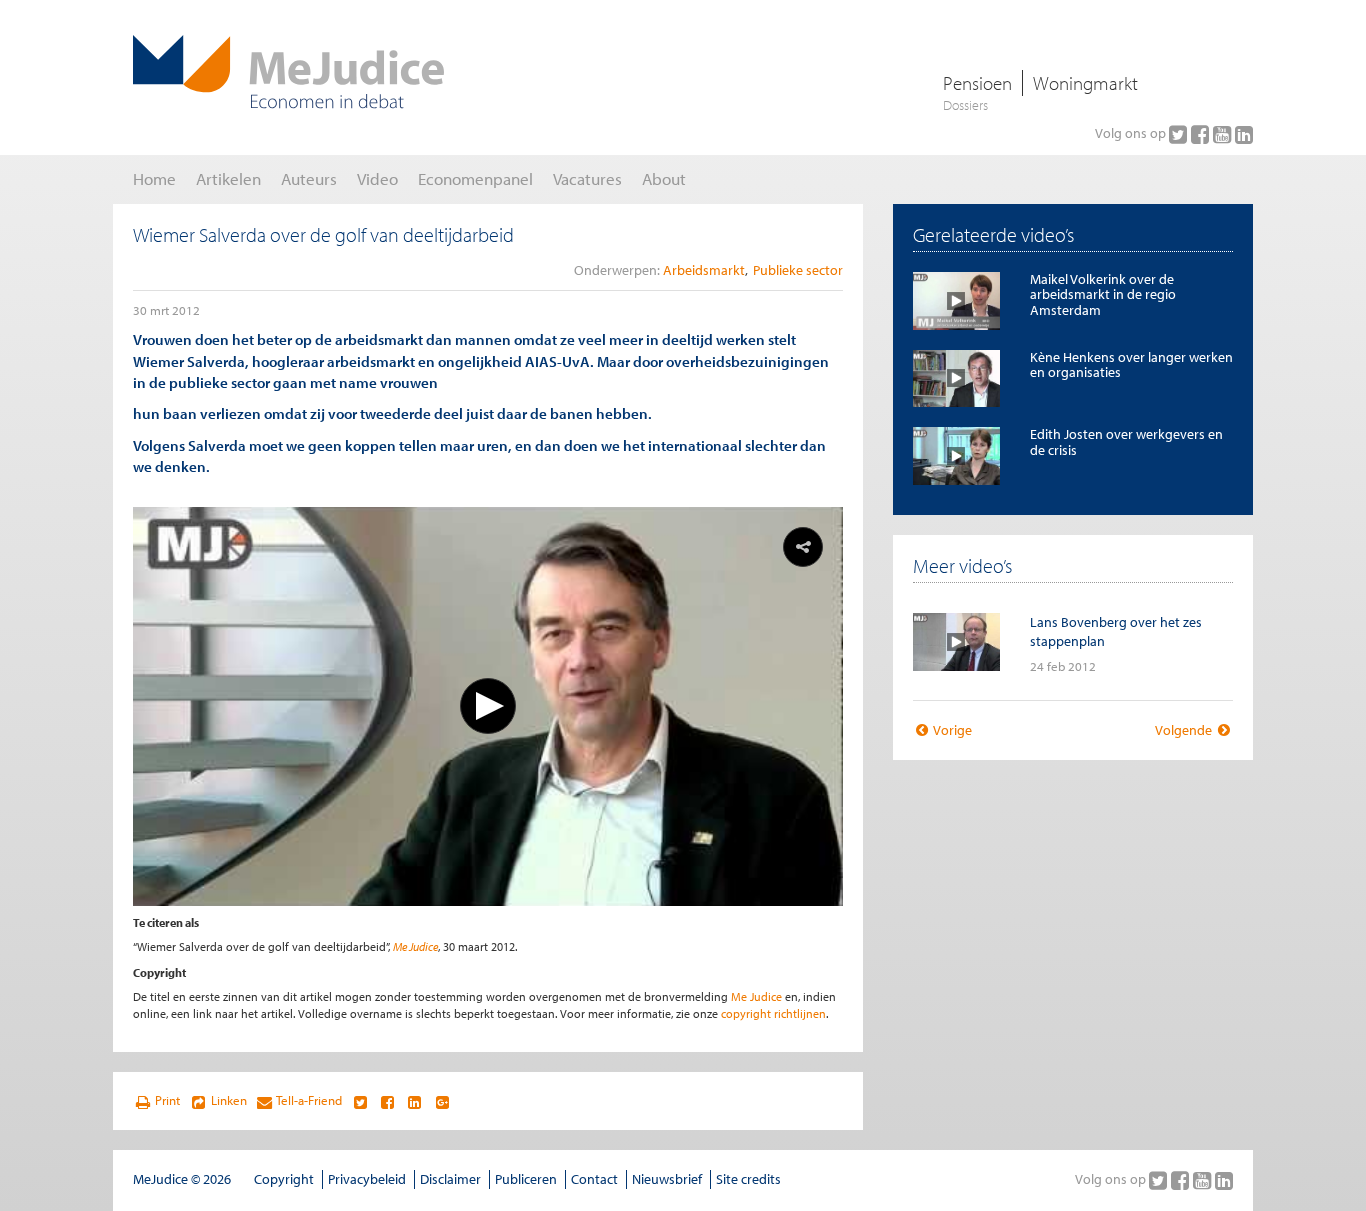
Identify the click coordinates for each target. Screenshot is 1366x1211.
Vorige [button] (951, 730)
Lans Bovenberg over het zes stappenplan (1116, 631)
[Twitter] (1180, 134)
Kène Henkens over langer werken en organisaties (1131, 364)
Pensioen (977, 83)
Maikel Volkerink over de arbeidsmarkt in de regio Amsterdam (1103, 294)
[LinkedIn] (1244, 134)
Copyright (284, 1179)
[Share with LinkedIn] (414, 1101)
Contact (594, 1179)
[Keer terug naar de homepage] (288, 72)
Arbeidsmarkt (704, 270)
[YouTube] (1224, 134)
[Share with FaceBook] (387, 1101)
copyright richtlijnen (773, 1013)
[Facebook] (1202, 134)
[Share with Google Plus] (442, 1101)
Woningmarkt (1085, 83)
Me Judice (415, 946)
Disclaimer (450, 1179)
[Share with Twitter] (359, 1101)
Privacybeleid (367, 1179)
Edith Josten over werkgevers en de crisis (1126, 441)
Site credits (748, 1179)
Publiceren (526, 1179)
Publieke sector (798, 270)
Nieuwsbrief (667, 1179)
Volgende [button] (1185, 730)
